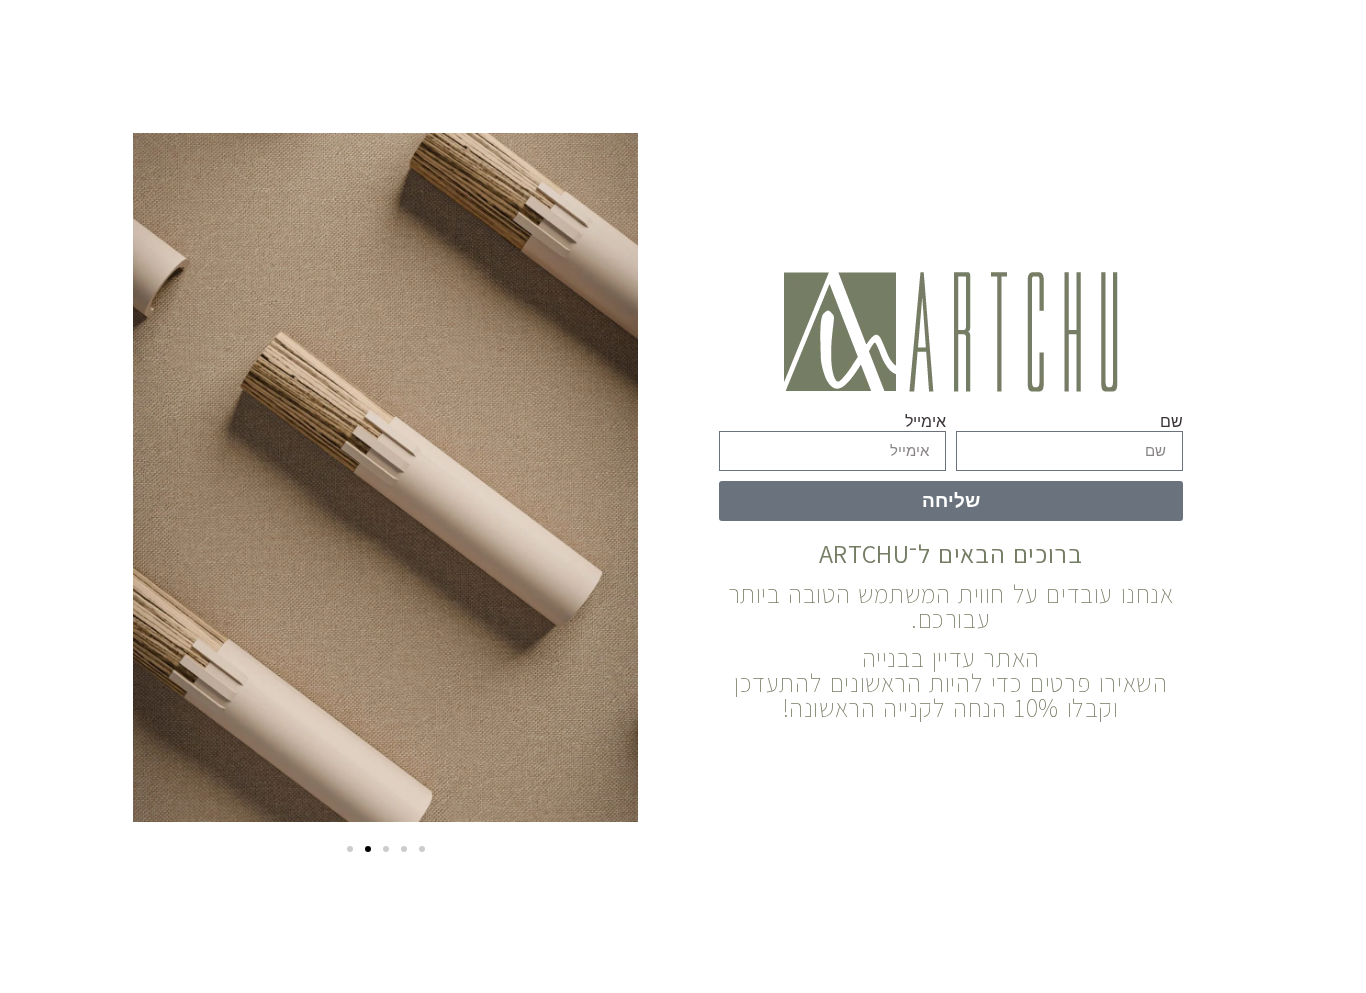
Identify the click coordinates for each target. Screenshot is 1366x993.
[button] (350, 849)
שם (1171, 421)
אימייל (925, 421)
